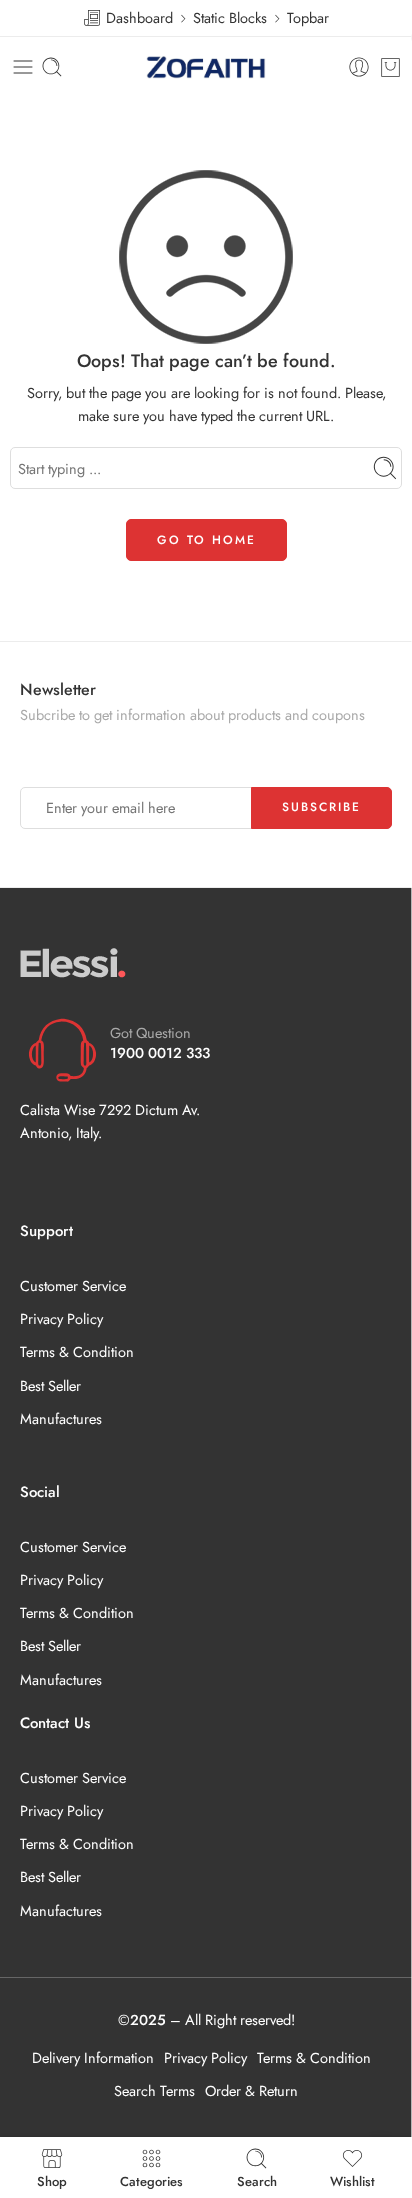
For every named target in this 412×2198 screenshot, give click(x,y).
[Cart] (390, 67)
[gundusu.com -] (206, 67)
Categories (151, 2180)
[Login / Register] (359, 67)
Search (257, 2180)
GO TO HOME (206, 540)
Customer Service (73, 1285)
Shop (52, 2180)
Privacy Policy (61, 1318)
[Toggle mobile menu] (23, 67)
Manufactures (61, 1418)
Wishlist (352, 2180)
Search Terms (154, 2090)
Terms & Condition (77, 1351)
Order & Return (251, 2090)
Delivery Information (93, 2057)
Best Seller (50, 1385)
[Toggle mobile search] (52, 67)
